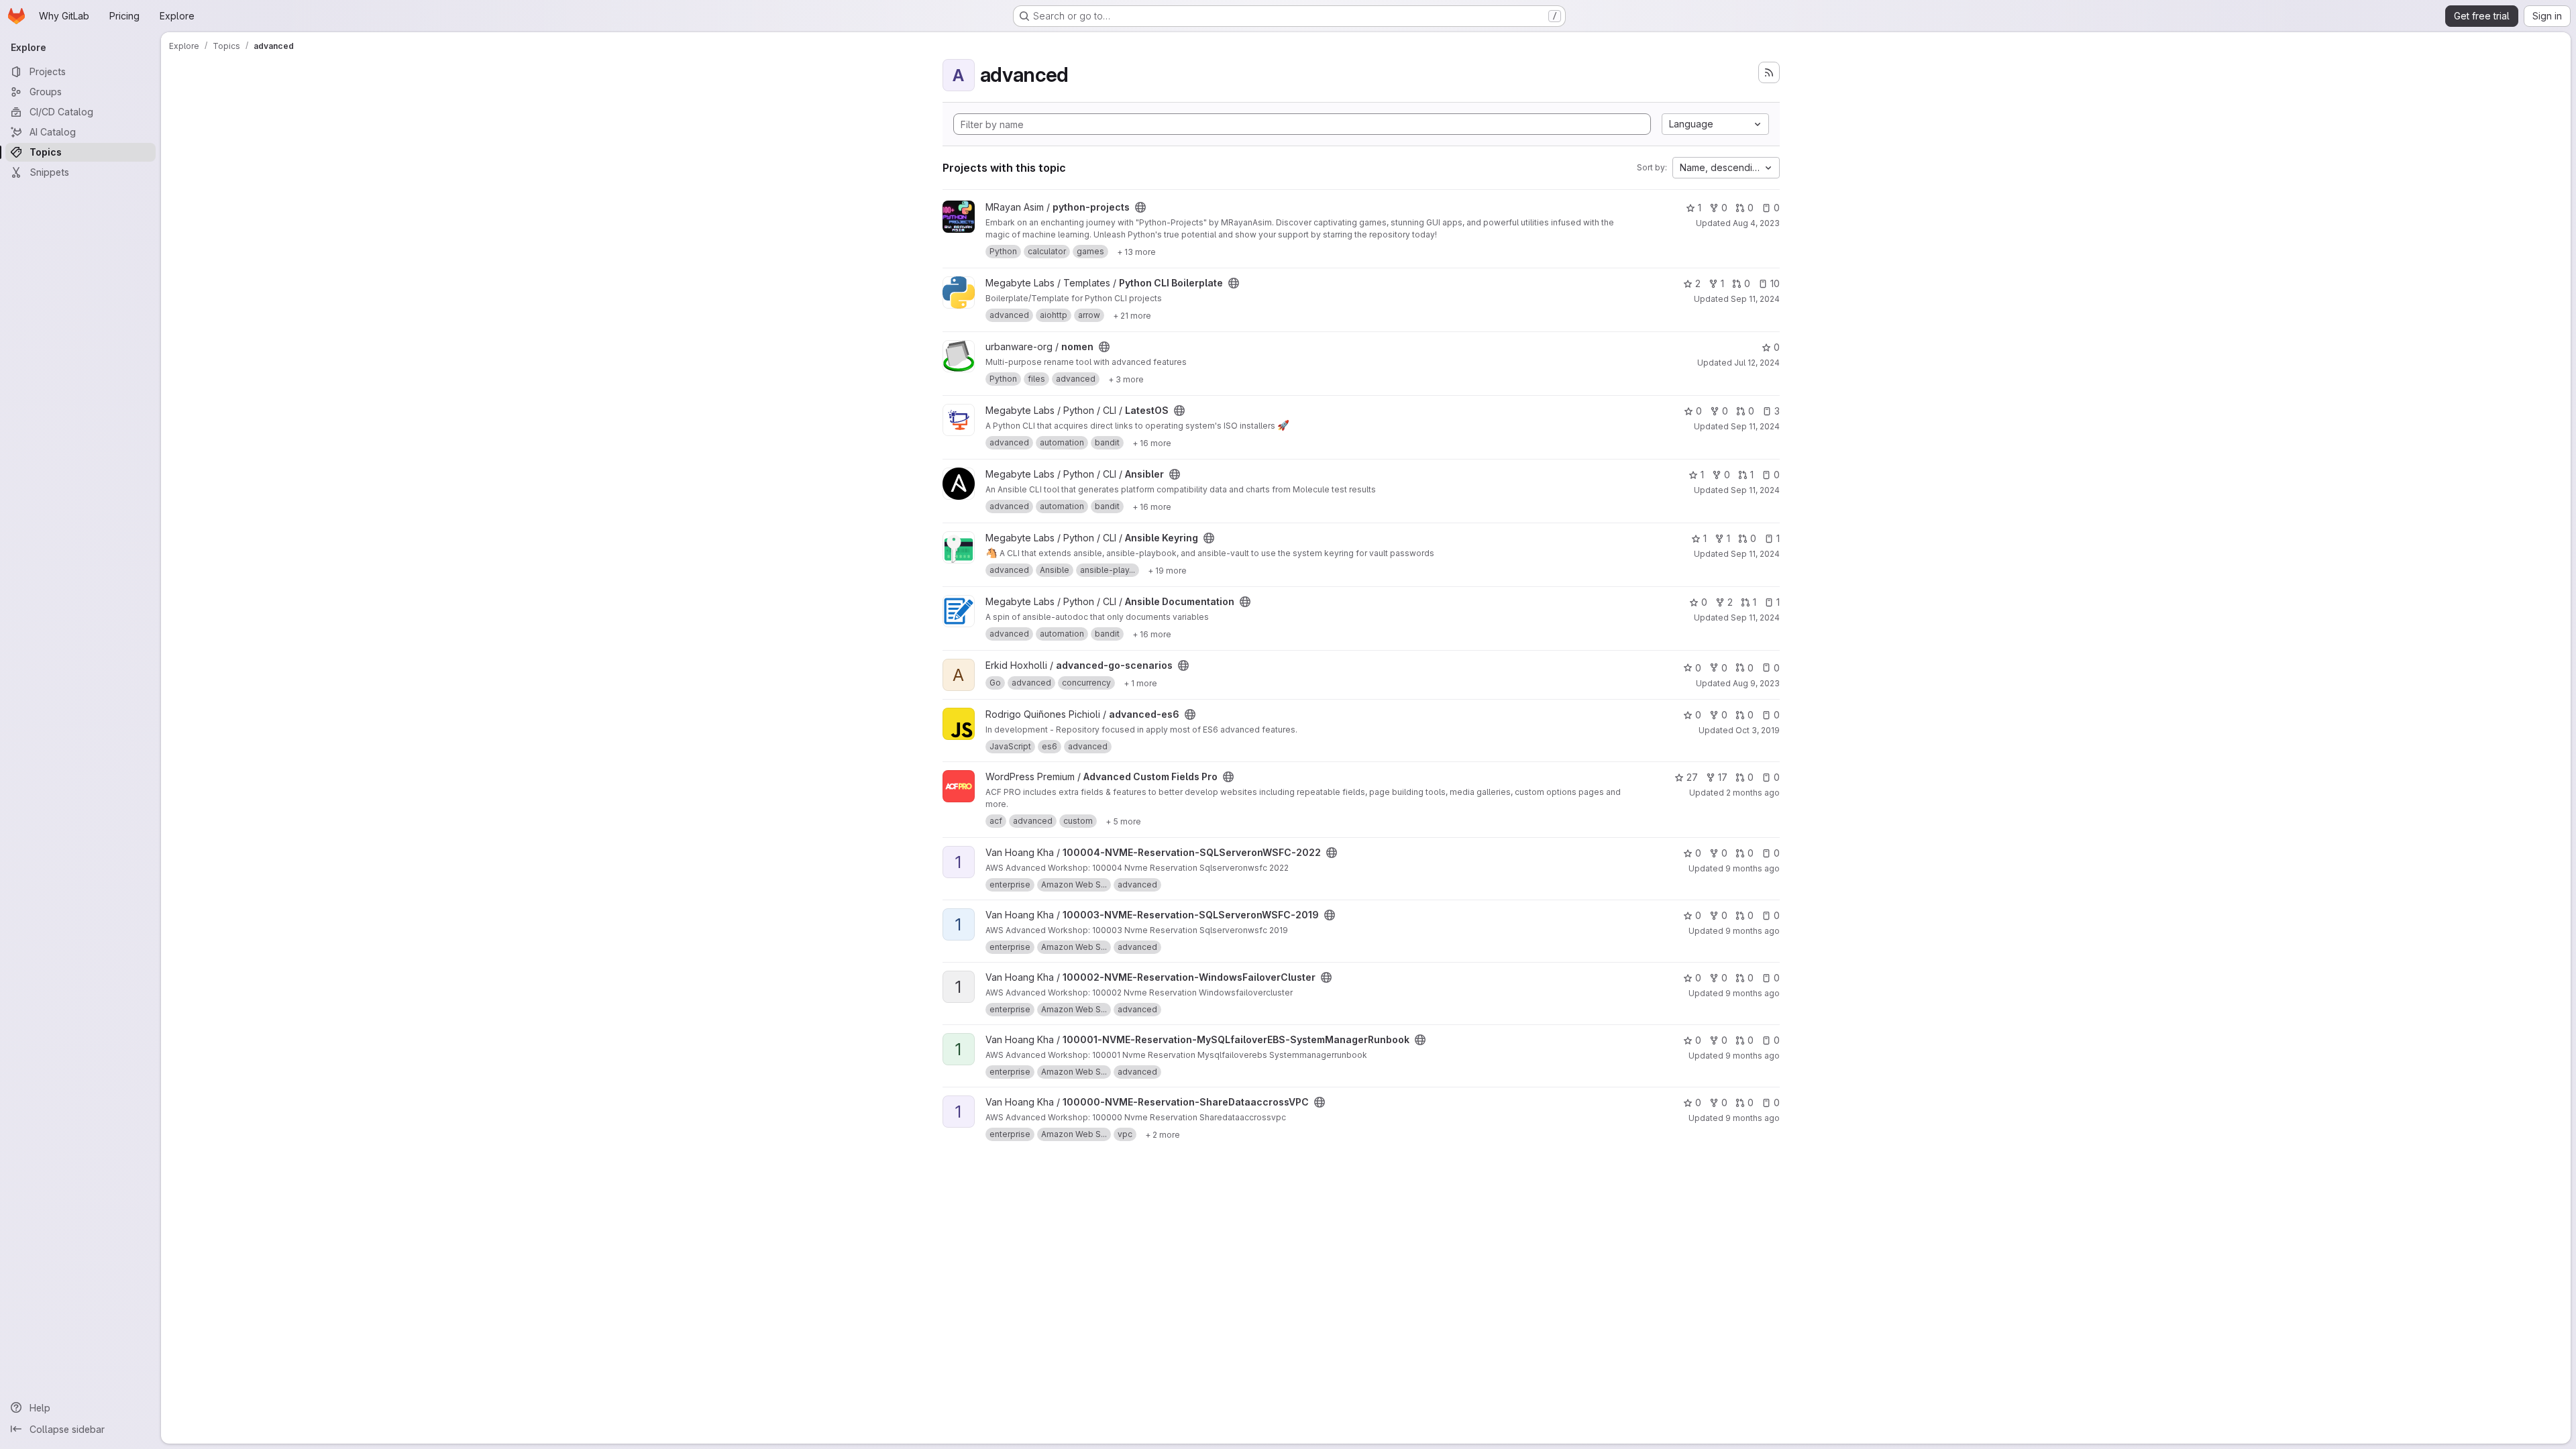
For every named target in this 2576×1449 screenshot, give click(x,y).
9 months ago (1753, 868)
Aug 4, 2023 (1756, 223)
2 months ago (1753, 793)
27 (1692, 777)
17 (1723, 777)
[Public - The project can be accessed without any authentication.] (1140, 207)
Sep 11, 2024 (1755, 299)
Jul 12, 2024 (1757, 363)
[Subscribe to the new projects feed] (1769, 72)
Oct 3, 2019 (1758, 730)
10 (1775, 283)
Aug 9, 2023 (1756, 683)
